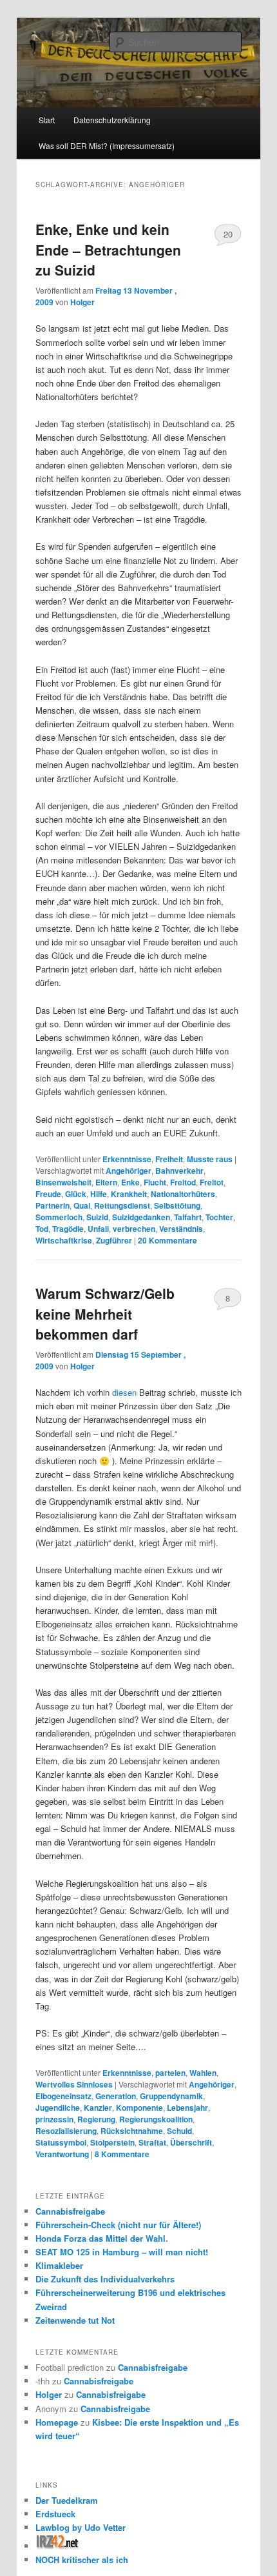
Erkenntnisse (127, 1159)
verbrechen (134, 1229)
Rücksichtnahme (132, 2131)
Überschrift (191, 2142)
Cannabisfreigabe (70, 2211)
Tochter (219, 1217)
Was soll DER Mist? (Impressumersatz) (107, 146)
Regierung (96, 2119)
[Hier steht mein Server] (58, 2546)
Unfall (98, 1229)
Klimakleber (59, 2265)
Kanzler (98, 2108)
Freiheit (169, 1159)
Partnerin (53, 1205)
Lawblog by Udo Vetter (81, 2527)
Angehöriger (129, 1171)
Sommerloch (59, 1217)
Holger (82, 302)
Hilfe (99, 1194)
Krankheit (129, 1194)
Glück (76, 1194)
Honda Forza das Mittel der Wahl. (102, 2238)
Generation (116, 2096)
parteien (170, 2073)
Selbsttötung (177, 1205)
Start (47, 120)
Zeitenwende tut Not (75, 2320)
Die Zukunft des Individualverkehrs (105, 2279)
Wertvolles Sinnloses (74, 2084)
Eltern (106, 1182)
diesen (124, 1392)
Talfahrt (188, 1217)
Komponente (139, 2108)
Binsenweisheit (63, 1182)
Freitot (212, 1182)
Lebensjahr (187, 2108)
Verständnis (181, 1229)
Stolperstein (112, 2142)
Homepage (57, 2422)
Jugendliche (58, 2108)
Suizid (97, 1217)
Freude (48, 1194)
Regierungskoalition (156, 2119)
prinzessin (54, 2119)
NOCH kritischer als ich (82, 2560)
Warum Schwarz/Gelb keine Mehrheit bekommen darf (105, 1313)
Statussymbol (61, 2142)
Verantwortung (62, 2154)
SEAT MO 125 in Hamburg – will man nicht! (122, 2252)
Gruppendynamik (171, 2096)
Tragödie (68, 1229)
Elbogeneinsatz (63, 2096)
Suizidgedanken (141, 1217)
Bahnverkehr (179, 1171)
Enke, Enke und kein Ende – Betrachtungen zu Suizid (108, 249)
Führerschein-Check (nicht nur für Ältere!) (118, 2225)
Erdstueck (55, 2514)
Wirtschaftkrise (64, 1240)
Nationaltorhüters (183, 1194)
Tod (42, 1229)
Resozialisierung (66, 2131)
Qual (82, 1205)
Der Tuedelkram (67, 2500)
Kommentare (167, 1240)
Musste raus (210, 1159)
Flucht (155, 1182)
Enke (130, 1182)
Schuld (179, 2131)
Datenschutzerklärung (112, 120)
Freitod (183, 1182)
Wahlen (203, 2073)
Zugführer (114, 1240)
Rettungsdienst (122, 1205)
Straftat (152, 2142)
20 (228, 234)
